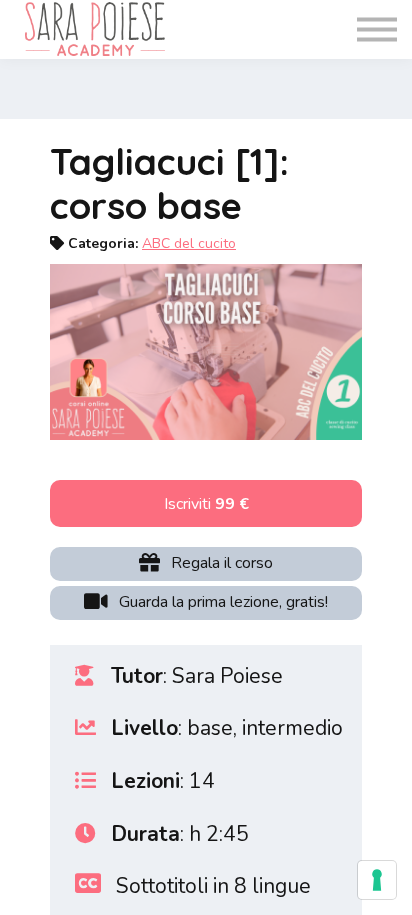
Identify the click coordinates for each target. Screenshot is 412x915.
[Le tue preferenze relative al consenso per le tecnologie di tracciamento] (377, 880)
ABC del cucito (189, 243)
